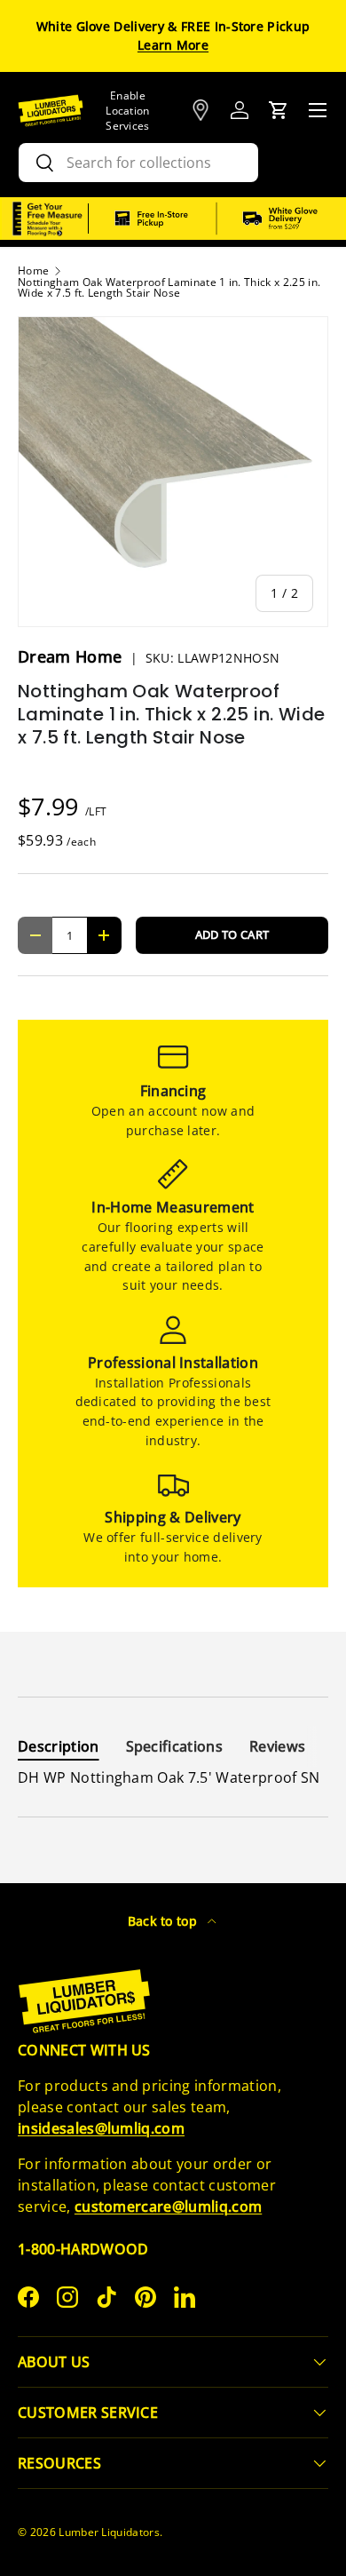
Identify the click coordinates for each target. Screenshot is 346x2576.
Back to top (165, 1921)
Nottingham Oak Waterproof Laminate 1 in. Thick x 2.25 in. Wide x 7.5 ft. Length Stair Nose (169, 288)
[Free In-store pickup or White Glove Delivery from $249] (216, 219)
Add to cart (232, 934)
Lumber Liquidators (109, 2532)
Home (33, 271)
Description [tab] (59, 1746)
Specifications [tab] (174, 1746)
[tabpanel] (173, 1777)
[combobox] (138, 163)
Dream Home (72, 656)
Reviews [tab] (277, 1746)
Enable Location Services (128, 111)
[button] (279, 110)
